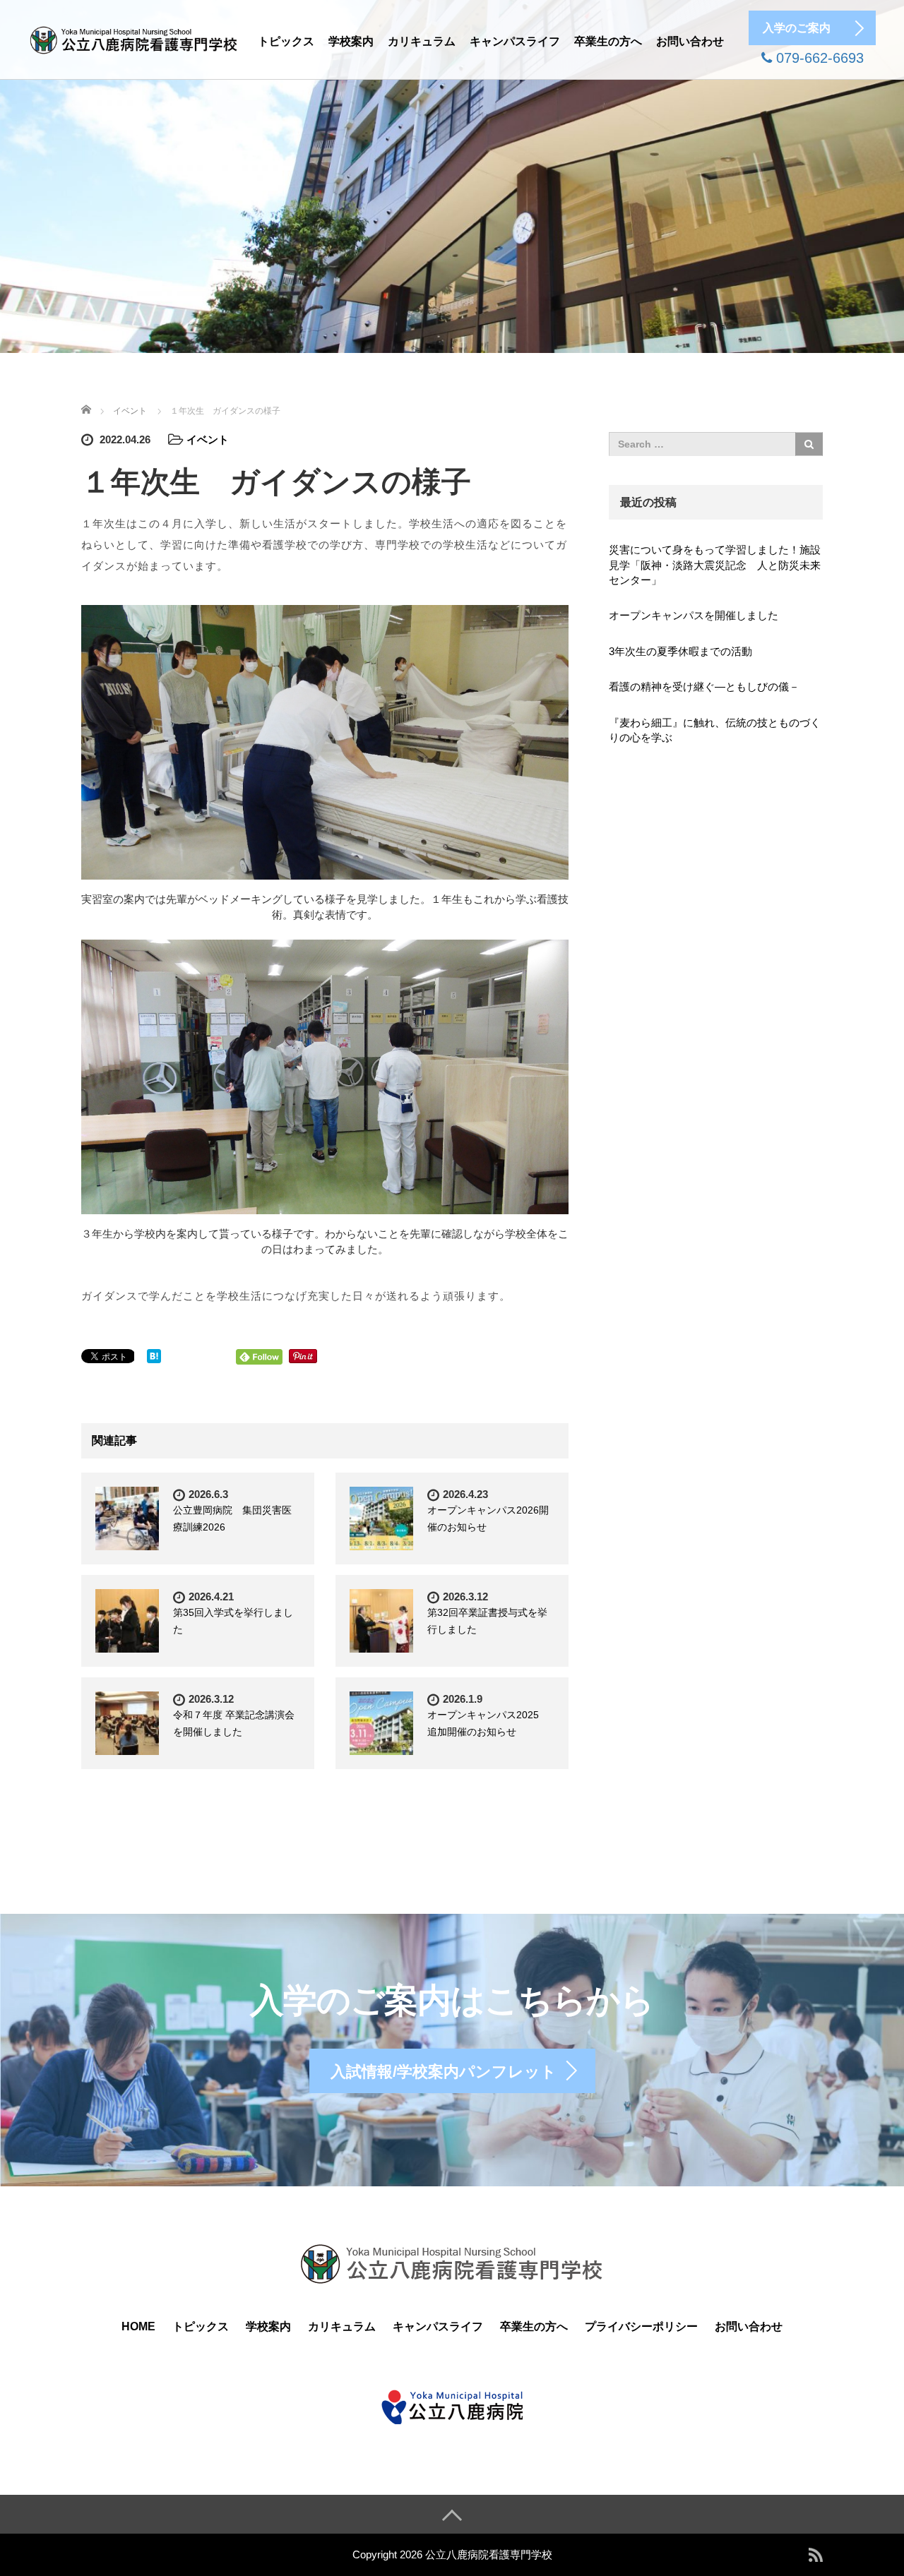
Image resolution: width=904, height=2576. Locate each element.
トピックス (286, 41)
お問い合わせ (690, 41)
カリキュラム (422, 41)
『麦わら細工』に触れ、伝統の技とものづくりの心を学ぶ (715, 730)
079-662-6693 (818, 58)
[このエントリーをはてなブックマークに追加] (154, 1355)
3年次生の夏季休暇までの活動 (680, 651)
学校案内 (351, 41)
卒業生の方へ (608, 41)
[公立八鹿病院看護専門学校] (134, 38)
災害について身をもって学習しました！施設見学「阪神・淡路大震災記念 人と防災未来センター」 (715, 565)
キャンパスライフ (515, 41)
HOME (138, 2326)
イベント (208, 439)
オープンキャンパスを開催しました (694, 615)
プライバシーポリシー (641, 2326)
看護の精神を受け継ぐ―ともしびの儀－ (704, 687)
